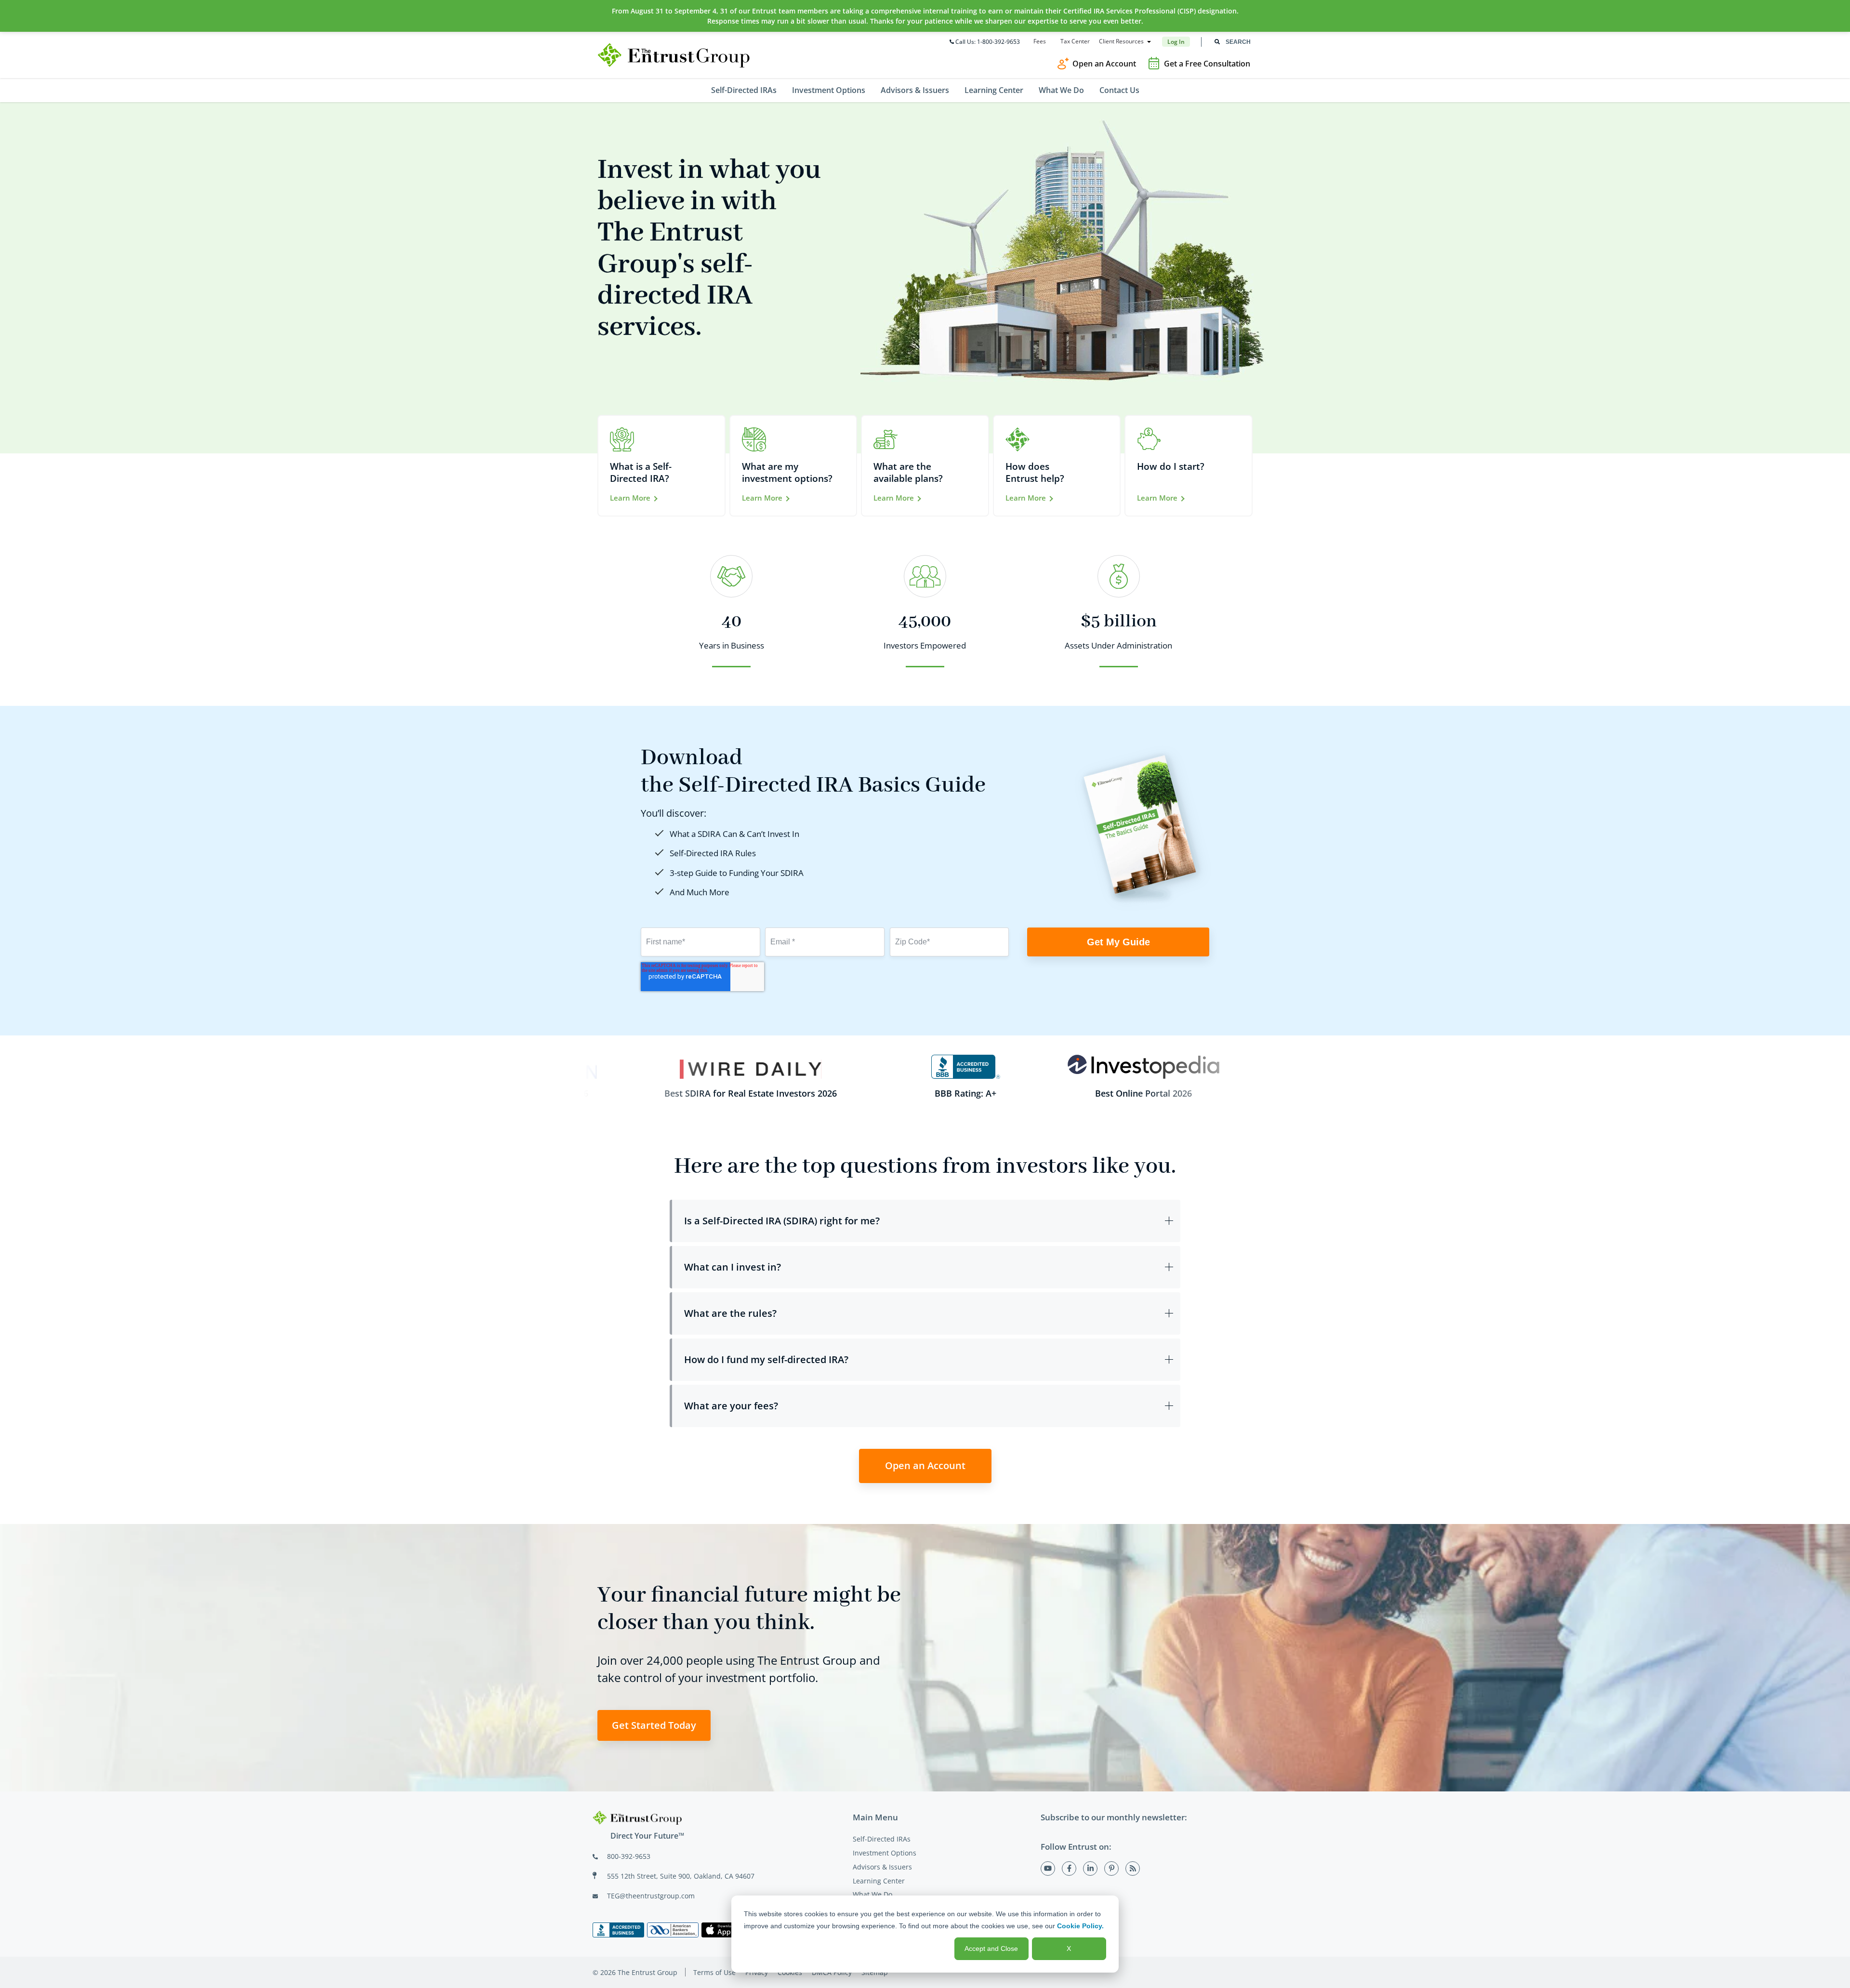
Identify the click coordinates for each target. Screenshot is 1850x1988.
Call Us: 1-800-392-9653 (988, 42)
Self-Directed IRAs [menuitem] (744, 90)
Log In (1176, 42)
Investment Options (885, 1853)
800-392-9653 (629, 1856)
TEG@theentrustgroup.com (651, 1896)
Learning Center (879, 1881)
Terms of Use (714, 1972)
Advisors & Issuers (882, 1867)
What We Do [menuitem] (1061, 90)
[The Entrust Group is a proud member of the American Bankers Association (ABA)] (673, 1930)
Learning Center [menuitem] (994, 90)
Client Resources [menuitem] (1121, 41)
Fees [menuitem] (1040, 41)
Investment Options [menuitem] (829, 90)
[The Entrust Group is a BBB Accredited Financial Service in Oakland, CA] (618, 1930)
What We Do (872, 1894)
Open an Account (1104, 64)
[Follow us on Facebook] (1069, 1869)
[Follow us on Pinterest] (1111, 1869)
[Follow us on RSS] (1133, 1869)
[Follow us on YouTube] (1048, 1869)
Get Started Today (654, 1725)
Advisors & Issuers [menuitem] (915, 90)
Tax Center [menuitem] (1075, 41)
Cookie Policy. (1080, 1926)
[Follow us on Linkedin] (1090, 1869)
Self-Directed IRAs (882, 1839)
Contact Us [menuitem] (1119, 90)
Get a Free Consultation (1207, 64)
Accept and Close (991, 1948)
